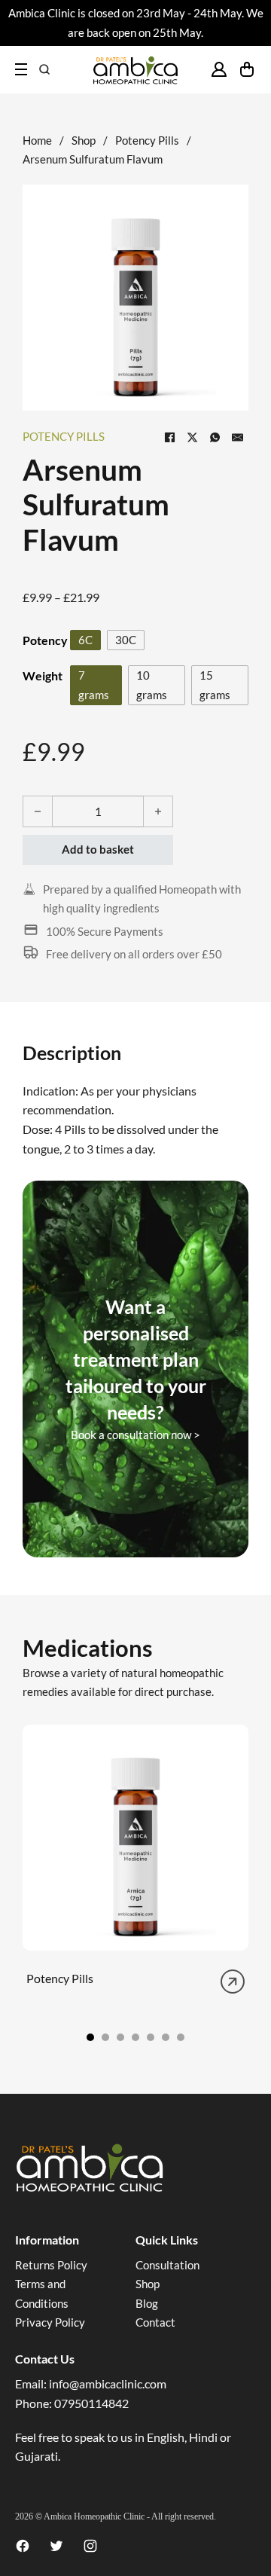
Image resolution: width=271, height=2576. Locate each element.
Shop (84, 140)
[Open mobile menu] (21, 69)
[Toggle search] (44, 69)
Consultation (167, 2265)
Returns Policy (51, 2265)
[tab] (90, 2037)
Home (37, 140)
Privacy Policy (50, 2322)
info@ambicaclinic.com (108, 2383)
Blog (147, 2303)
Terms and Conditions (42, 2293)
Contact (155, 2322)
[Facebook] (169, 437)
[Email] (237, 437)
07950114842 (91, 2403)
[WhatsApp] (215, 437)
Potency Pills (147, 140)
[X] (192, 437)
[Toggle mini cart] (247, 69)
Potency (45, 640)
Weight (43, 675)
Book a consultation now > (135, 1435)
